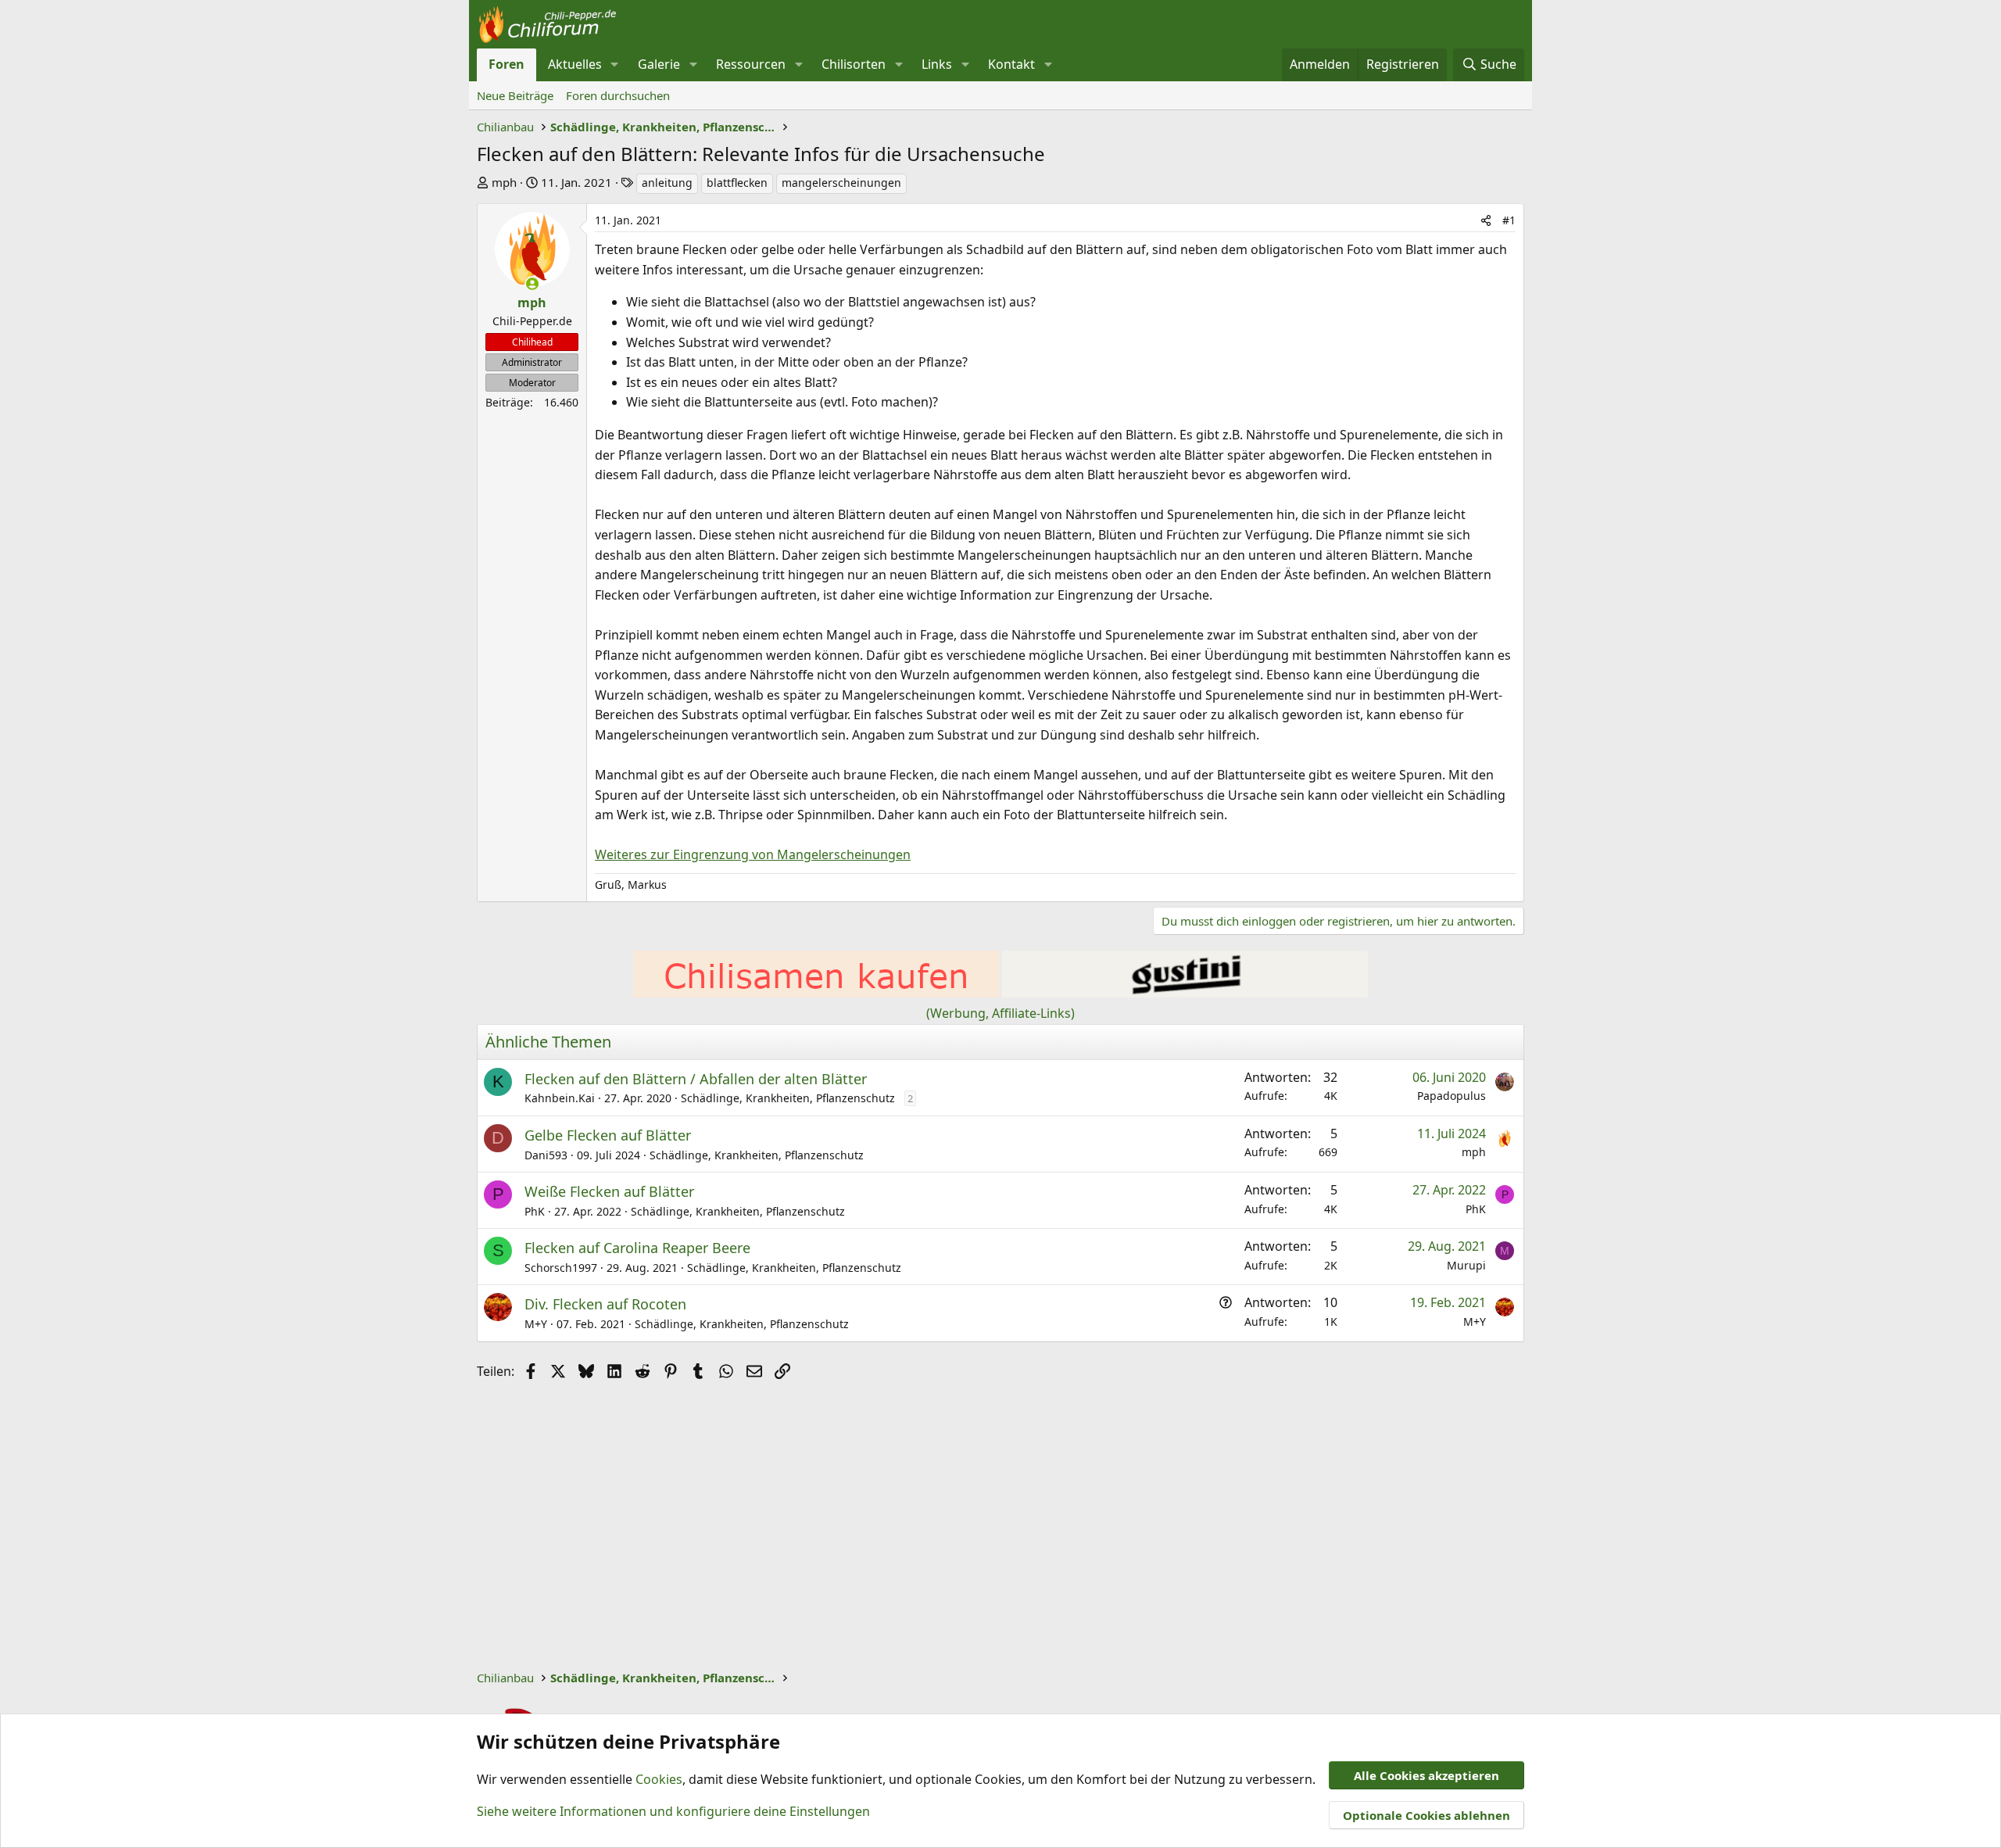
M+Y (536, 1324)
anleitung (667, 183)
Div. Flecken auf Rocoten (605, 1304)
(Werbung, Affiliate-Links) (1000, 1013)
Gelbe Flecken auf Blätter (608, 1135)
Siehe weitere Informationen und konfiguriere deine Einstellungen (673, 1811)
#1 (1509, 220)
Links (937, 64)
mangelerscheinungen (841, 183)
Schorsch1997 (561, 1268)
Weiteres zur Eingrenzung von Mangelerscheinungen (753, 854)
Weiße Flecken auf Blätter (609, 1191)
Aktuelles (575, 64)
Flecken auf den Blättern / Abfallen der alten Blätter (696, 1079)
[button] (615, 65)
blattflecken (737, 183)
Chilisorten (854, 64)
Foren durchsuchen (618, 95)
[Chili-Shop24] (816, 993)
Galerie (659, 64)
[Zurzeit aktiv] (532, 284)
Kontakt (1011, 64)
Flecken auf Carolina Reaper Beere (637, 1248)
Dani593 (546, 1155)
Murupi (1466, 1265)
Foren (507, 64)
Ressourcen (751, 64)
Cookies (659, 1779)
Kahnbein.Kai (560, 1098)
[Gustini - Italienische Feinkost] (1185, 993)
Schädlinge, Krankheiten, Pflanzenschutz (788, 1098)
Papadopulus (1452, 1096)
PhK (535, 1211)
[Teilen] (1486, 220)
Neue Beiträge (515, 95)
